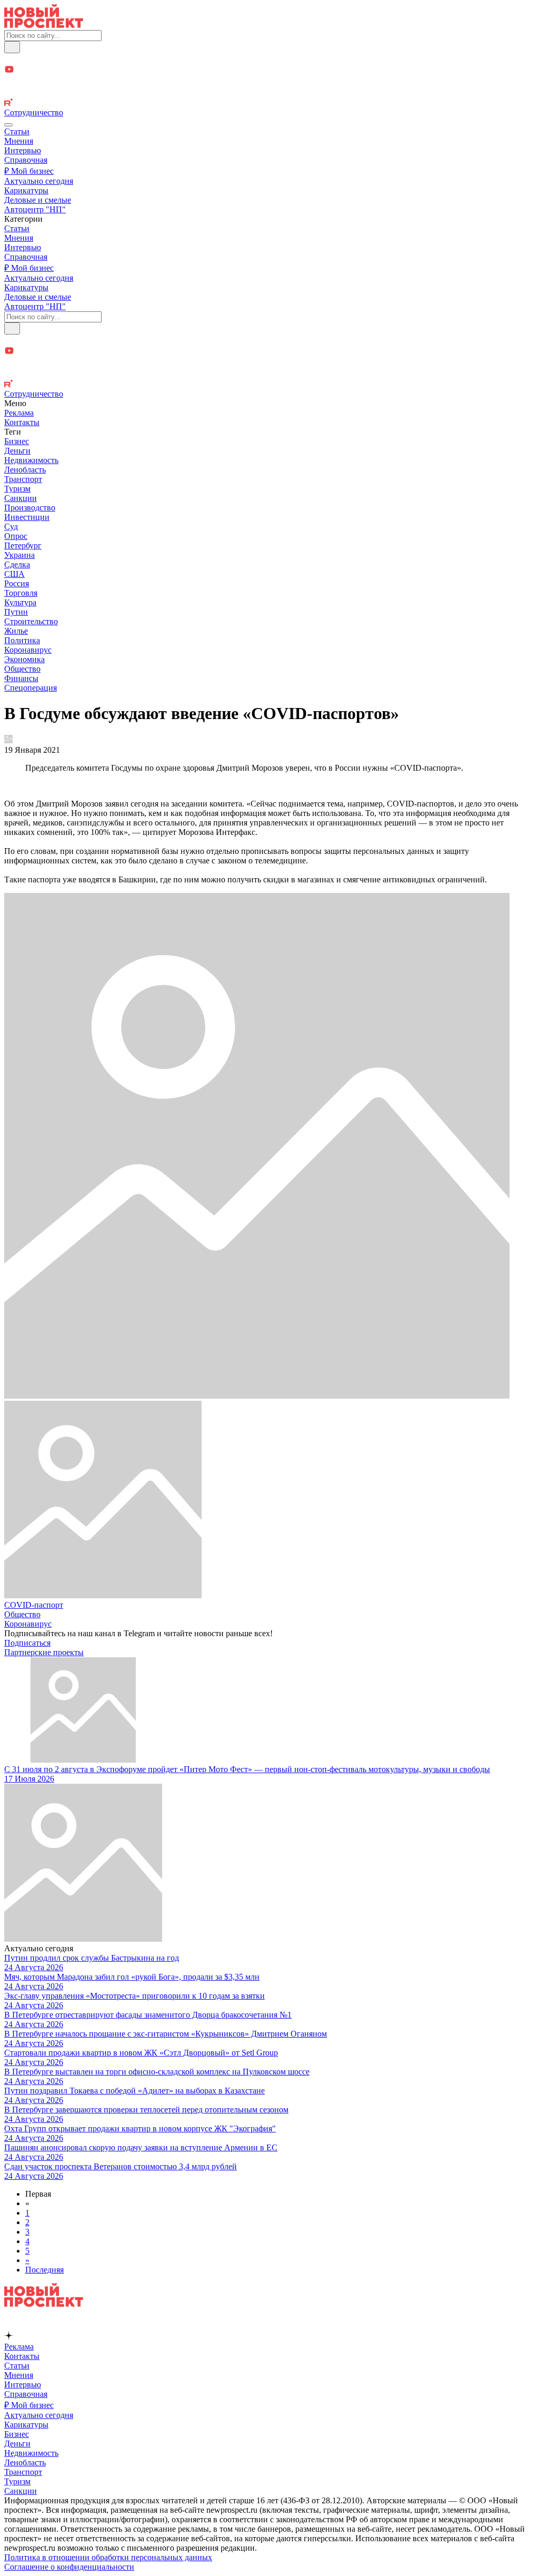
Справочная (26, 160)
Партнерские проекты (44, 1652)
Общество (22, 669)
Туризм (17, 489)
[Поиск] (12, 47)
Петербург (23, 545)
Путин (16, 612)
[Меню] (8, 125)
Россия (17, 583)
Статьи (17, 131)
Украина (19, 555)
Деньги (17, 451)
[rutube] (269, 103)
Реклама (19, 413)
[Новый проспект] (44, 25)
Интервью (23, 150)
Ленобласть (25, 470)
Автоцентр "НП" (35, 209)
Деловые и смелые (38, 200)
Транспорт (23, 479)
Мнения (19, 141)
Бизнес (17, 441)
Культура (20, 602)
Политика (22, 640)
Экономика (24, 659)
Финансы (21, 678)
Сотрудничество (34, 112)
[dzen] (269, 82)
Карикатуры (26, 190)
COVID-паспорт (34, 1605)
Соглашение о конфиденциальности (69, 2567)
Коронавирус (28, 650)
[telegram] (269, 59)
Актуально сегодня (39, 181)
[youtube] (269, 70)
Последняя (44, 2270)
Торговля (21, 593)
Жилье (16, 631)
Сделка (17, 564)
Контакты (22, 422)
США (14, 574)
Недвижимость (31, 460)
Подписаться (27, 1643)
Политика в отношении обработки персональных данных (108, 2557)
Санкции (21, 498)
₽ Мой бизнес (29, 171)
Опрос (16, 536)
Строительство (31, 621)
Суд (11, 527)
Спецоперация (31, 688)
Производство (30, 508)
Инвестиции (27, 517)
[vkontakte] (269, 93)
